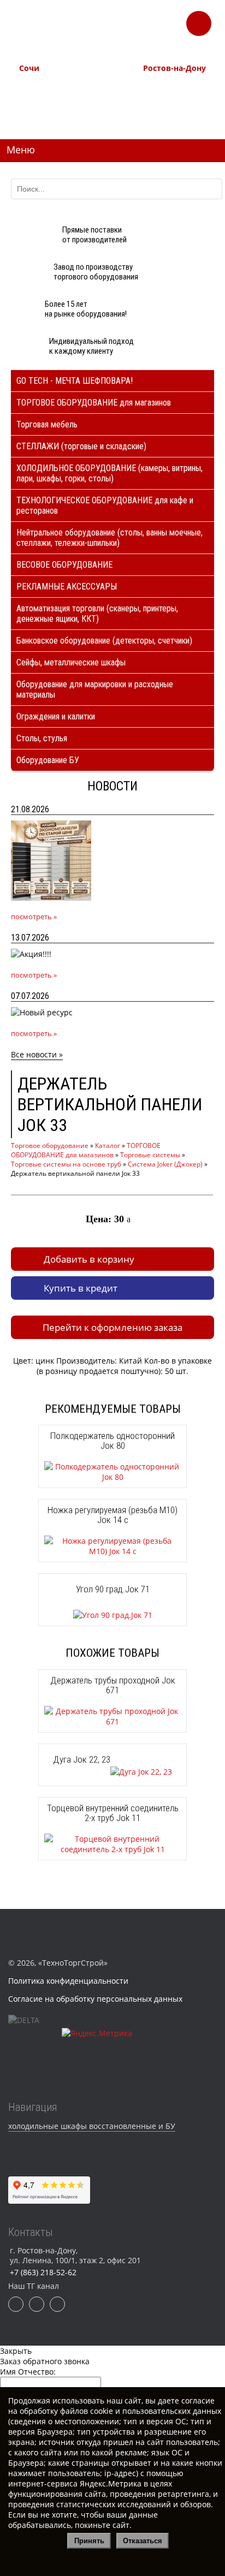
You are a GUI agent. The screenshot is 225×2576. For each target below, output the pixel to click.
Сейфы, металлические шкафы (71, 662)
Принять (89, 2541)
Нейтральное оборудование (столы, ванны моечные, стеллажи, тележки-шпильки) (109, 538)
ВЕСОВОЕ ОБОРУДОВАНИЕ (64, 565)
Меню (21, 150)
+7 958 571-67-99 (169, 99)
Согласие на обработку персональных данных (95, 1999)
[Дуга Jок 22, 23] (112, 1772)
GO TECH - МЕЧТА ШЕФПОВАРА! (75, 381)
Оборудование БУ (48, 760)
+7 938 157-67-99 (169, 111)
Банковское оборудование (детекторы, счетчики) (104, 641)
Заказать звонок (199, 20)
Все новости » (37, 1054)
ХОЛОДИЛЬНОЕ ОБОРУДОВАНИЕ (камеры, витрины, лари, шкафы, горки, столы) (109, 473)
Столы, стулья (42, 738)
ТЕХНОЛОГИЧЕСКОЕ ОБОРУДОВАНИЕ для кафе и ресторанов (105, 505)
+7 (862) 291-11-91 (47, 99)
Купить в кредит (81, 1288)
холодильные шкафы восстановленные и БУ (92, 2126)
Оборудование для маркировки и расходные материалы (95, 689)
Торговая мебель (47, 424)
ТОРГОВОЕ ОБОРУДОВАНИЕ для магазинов (94, 403)
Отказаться (143, 2541)
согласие (198, 2401)
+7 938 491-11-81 (45, 87)
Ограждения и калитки (56, 716)
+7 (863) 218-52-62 (171, 87)
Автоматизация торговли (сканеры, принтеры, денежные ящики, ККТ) (97, 614)
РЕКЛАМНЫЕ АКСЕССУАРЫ (67, 587)
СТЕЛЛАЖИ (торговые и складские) (81, 446)
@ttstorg (129, 32)
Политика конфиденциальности (68, 1981)
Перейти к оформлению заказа (112, 1327)
